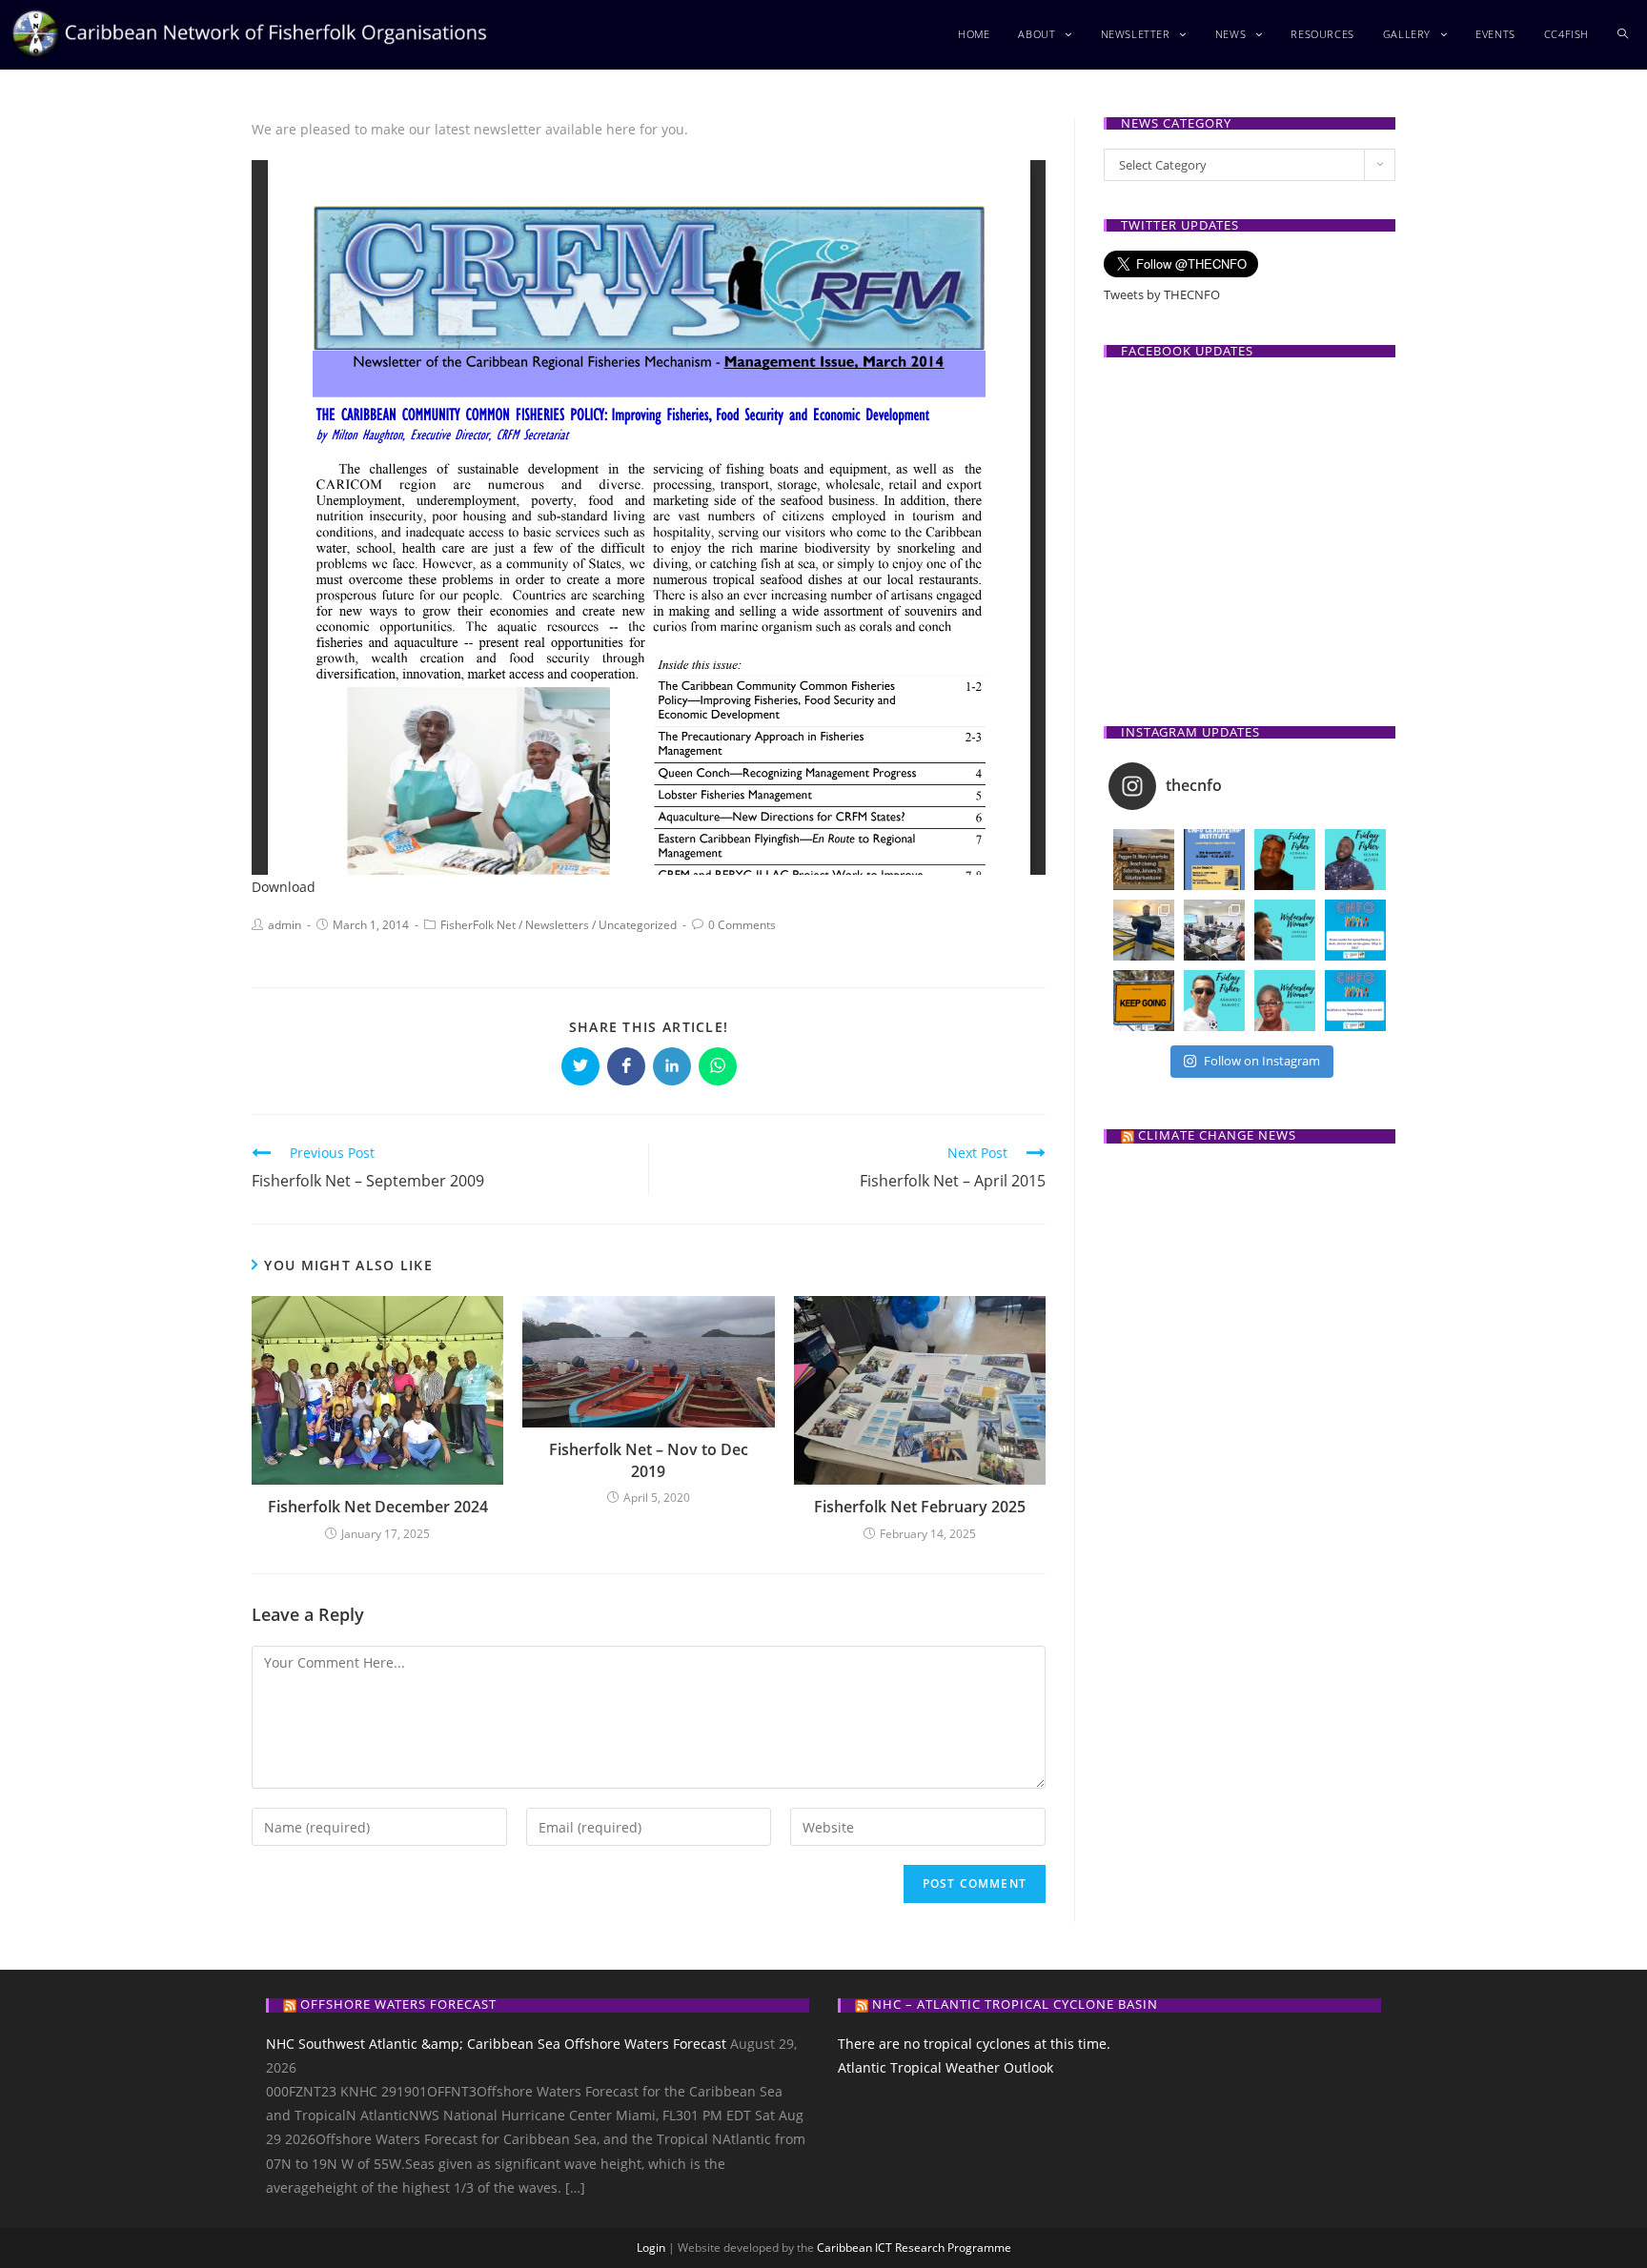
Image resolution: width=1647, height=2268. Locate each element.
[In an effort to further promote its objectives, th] (1214, 930)
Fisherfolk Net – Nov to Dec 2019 (649, 1460)
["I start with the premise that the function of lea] (1144, 1001)
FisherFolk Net (478, 925)
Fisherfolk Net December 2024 (378, 1507)
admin (285, 925)
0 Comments (742, 925)
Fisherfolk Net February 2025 (920, 1507)
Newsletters (557, 925)
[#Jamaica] (1144, 860)
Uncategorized (638, 925)
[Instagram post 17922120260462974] (1355, 930)
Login (651, 2248)
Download (284, 887)
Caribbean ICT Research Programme (914, 2248)
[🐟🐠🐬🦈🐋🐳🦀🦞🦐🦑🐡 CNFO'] (1214, 860)
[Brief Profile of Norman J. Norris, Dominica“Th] (1285, 860)
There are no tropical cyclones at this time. (974, 2044)
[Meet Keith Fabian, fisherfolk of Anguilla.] (1144, 930)
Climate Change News (1217, 1135)
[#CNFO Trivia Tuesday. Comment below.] (1355, 1001)
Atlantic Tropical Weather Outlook (945, 2067)
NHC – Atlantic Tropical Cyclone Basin (1015, 2004)
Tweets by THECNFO (1162, 294)
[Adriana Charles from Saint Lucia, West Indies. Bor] (1285, 930)
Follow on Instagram (1262, 1061)
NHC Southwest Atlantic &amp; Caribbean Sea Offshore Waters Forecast (496, 2044)
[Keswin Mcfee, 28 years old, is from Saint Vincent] (1355, 860)
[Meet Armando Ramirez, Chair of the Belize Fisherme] (1214, 1001)
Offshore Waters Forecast (398, 2004)
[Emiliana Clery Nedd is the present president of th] (1285, 1001)
